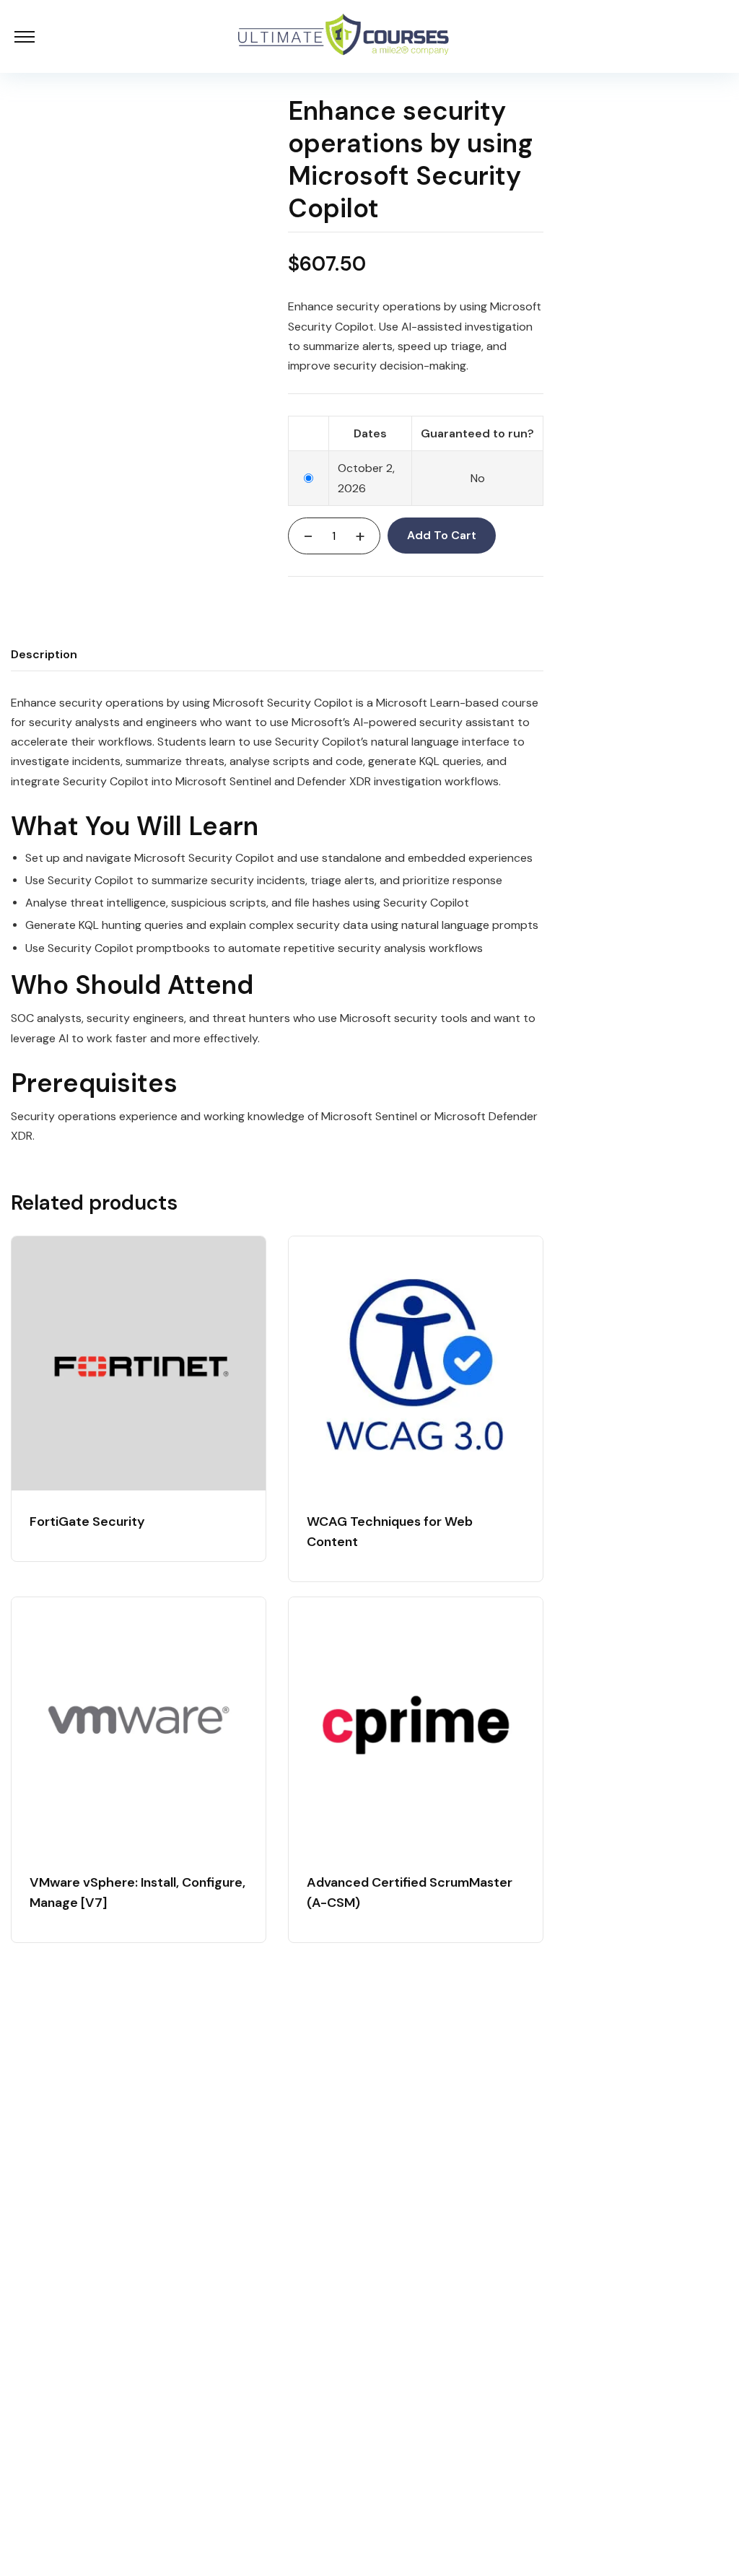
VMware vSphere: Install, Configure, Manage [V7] (137, 1892)
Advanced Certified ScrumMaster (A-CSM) (410, 1892)
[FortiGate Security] (139, 1363)
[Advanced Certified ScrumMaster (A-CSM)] (416, 1724)
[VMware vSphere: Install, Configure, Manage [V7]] (139, 1724)
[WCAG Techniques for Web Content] (416, 1363)
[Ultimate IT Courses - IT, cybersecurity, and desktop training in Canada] (344, 36)
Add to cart (442, 535)
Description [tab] (44, 654)
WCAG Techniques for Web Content (390, 1532)
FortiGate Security (87, 1521)
